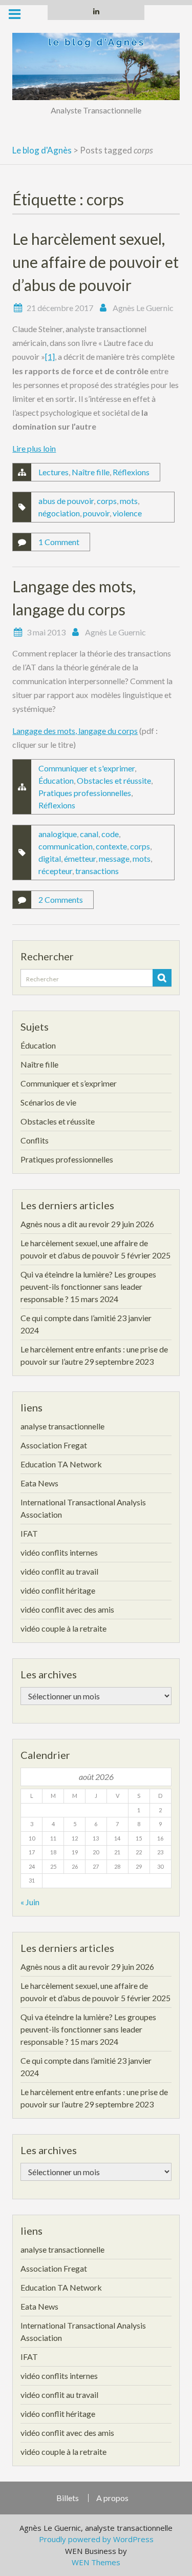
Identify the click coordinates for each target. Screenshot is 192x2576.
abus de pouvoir (66, 501)
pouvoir (96, 513)
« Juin (30, 1902)
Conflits (35, 1140)
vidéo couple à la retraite (63, 1628)
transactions (97, 871)
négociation (59, 513)
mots (129, 501)
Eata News (39, 1483)
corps (107, 501)
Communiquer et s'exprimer (87, 768)
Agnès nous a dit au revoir (65, 1224)
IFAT (29, 1533)
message (114, 858)
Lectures (54, 472)
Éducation (56, 780)
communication (66, 846)
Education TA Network (61, 1464)
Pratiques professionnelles (85, 793)
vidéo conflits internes (59, 1552)
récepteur (55, 871)
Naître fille (91, 472)
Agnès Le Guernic (143, 308)
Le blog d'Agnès (42, 150)
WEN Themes (96, 2562)
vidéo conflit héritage (58, 1590)
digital (50, 858)
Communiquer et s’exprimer (69, 1083)
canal (89, 834)
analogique (58, 834)
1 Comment (59, 542)
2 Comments (61, 899)
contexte (111, 846)
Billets (68, 2498)
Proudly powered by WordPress (96, 2539)
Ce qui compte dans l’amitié (68, 1318)
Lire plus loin (34, 448)
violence (127, 513)
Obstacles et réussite (114, 780)
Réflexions (131, 472)
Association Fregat (54, 1445)
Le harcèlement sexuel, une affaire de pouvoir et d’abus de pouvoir (95, 262)
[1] (50, 356)
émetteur (80, 858)
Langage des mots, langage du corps (75, 731)
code (110, 834)
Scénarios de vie (48, 1102)
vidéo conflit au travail (59, 1571)
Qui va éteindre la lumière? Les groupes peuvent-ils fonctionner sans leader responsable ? (88, 1286)
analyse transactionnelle (62, 1426)
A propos (112, 2498)
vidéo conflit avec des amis (67, 1609)
